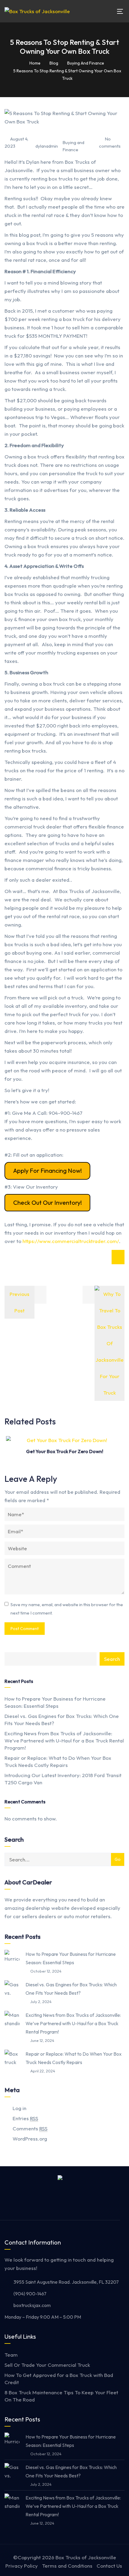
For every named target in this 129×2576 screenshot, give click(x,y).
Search (112, 1659)
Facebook (46, 2202)
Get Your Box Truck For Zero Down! (65, 1451)
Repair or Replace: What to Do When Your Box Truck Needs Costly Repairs (58, 1761)
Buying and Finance (73, 146)
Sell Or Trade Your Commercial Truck (47, 2365)
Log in (19, 2108)
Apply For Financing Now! (48, 1171)
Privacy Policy (22, 2566)
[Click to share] (118, 1257)
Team (11, 2355)
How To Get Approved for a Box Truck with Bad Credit (59, 2379)
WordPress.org (30, 2139)
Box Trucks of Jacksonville (86, 2557)
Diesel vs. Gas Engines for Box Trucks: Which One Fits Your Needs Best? (62, 1720)
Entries (25, 2118)
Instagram (61, 2202)
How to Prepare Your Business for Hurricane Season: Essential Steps (55, 1702)
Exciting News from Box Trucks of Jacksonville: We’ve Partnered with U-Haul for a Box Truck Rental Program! (64, 1740)
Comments (30, 2128)
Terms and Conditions (67, 2566)
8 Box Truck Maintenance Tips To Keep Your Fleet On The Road (61, 2396)
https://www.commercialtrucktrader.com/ (71, 1241)
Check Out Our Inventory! (48, 1203)
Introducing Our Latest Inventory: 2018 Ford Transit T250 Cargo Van (63, 1779)
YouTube (75, 2202)
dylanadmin (47, 146)
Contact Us (109, 2566)
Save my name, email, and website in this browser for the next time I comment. (67, 1609)
